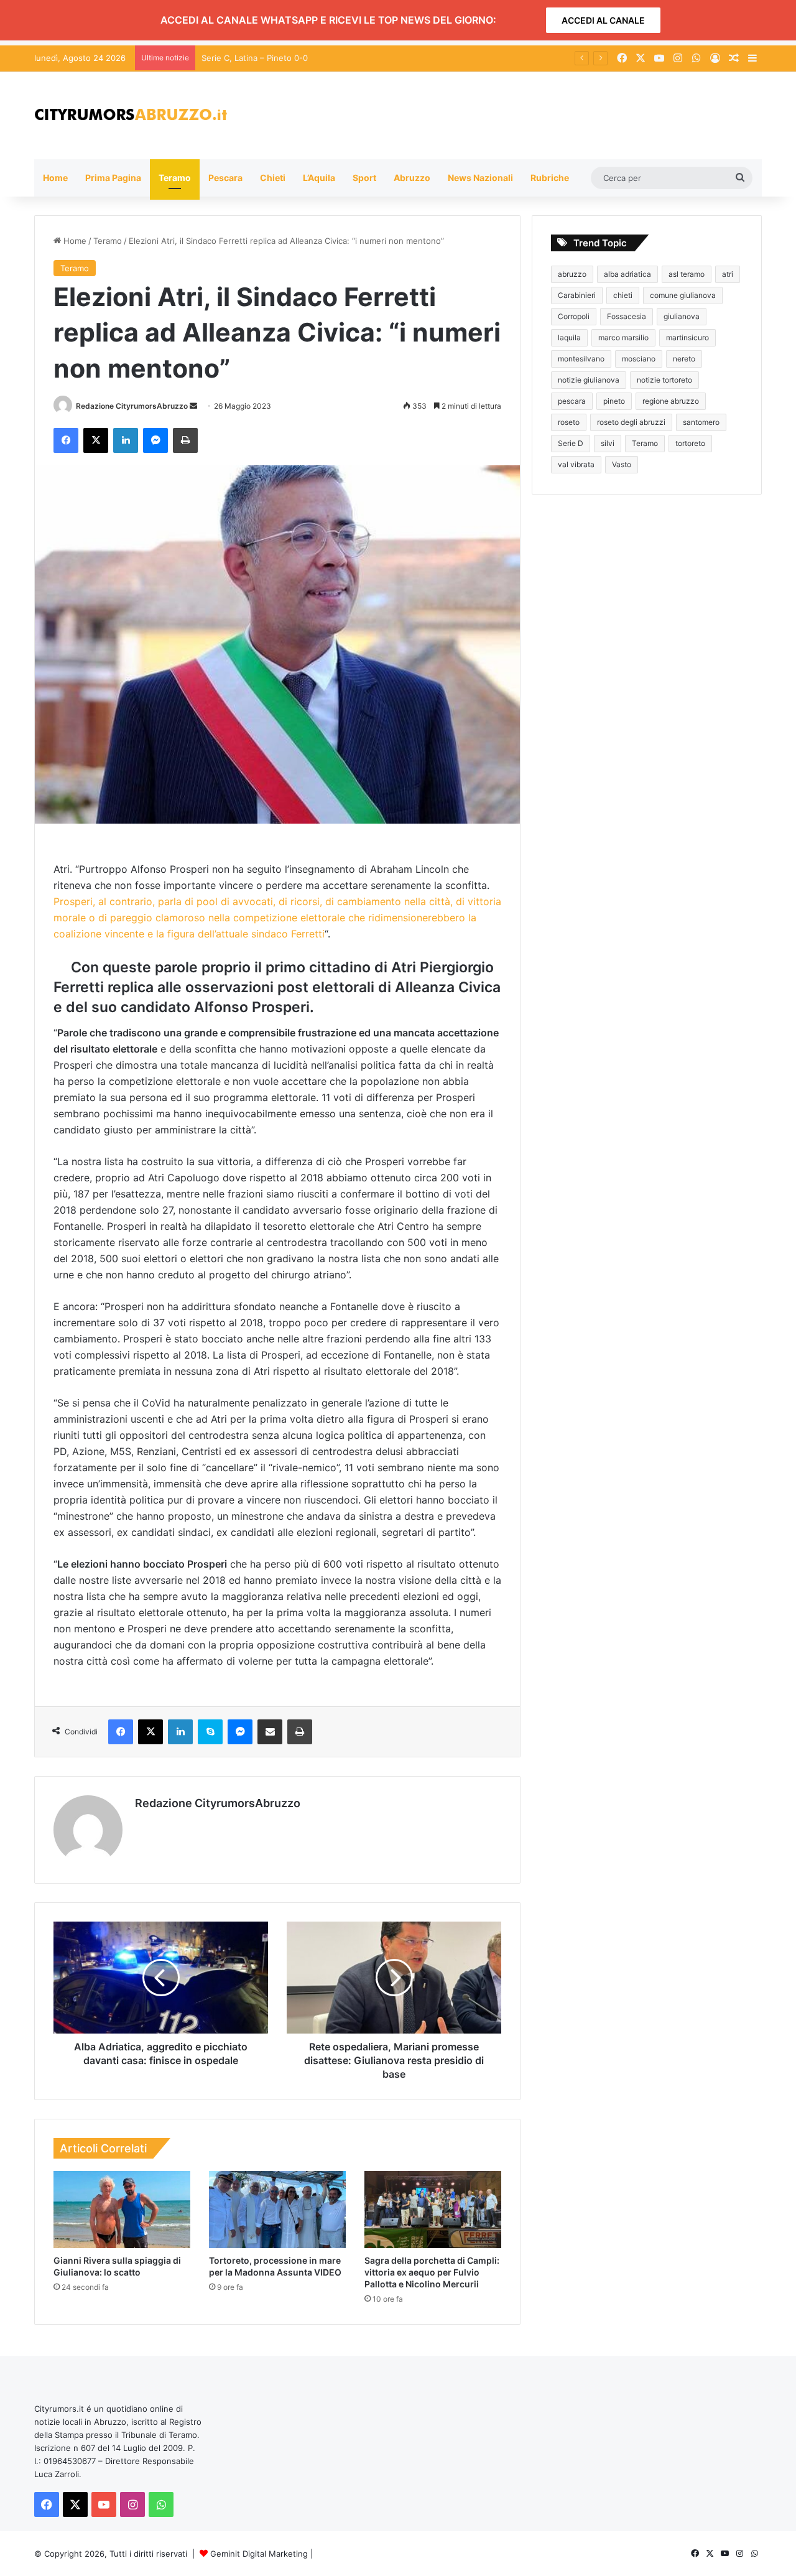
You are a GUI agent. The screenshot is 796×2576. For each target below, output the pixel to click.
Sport (364, 178)
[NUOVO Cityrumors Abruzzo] (131, 115)
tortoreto (690, 443)
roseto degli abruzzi (631, 422)
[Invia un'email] (193, 406)
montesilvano (581, 359)
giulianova (682, 316)
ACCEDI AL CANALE (603, 20)
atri (728, 274)
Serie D (571, 443)
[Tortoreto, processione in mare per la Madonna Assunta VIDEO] (277, 2210)
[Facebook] (66, 440)
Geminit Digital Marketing (259, 2554)
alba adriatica (627, 274)
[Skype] (210, 1732)
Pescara (225, 178)
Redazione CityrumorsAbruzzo (132, 406)
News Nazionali (480, 178)
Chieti (273, 178)
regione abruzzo (671, 401)
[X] (96, 440)
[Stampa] (185, 440)
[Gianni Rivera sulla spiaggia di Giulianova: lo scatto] (122, 2210)
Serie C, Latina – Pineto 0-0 (255, 58)
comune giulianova (683, 295)
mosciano (639, 359)
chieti (623, 295)
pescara (572, 401)
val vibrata (576, 464)
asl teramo (687, 274)
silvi (608, 443)
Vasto (622, 464)
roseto (569, 422)
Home (55, 178)
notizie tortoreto (664, 380)
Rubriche (550, 178)
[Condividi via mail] (270, 1732)
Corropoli (574, 316)
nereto (684, 359)
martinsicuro (687, 337)
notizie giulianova (589, 380)
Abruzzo (412, 178)
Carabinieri (577, 295)
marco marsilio (623, 337)
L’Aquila (319, 178)
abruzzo (572, 274)
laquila (569, 337)
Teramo (175, 178)
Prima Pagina (113, 178)
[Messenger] (155, 440)
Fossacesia (627, 316)
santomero (701, 422)
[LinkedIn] (126, 440)
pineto (614, 401)
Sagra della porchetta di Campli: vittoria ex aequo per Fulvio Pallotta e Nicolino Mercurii (432, 2272)
